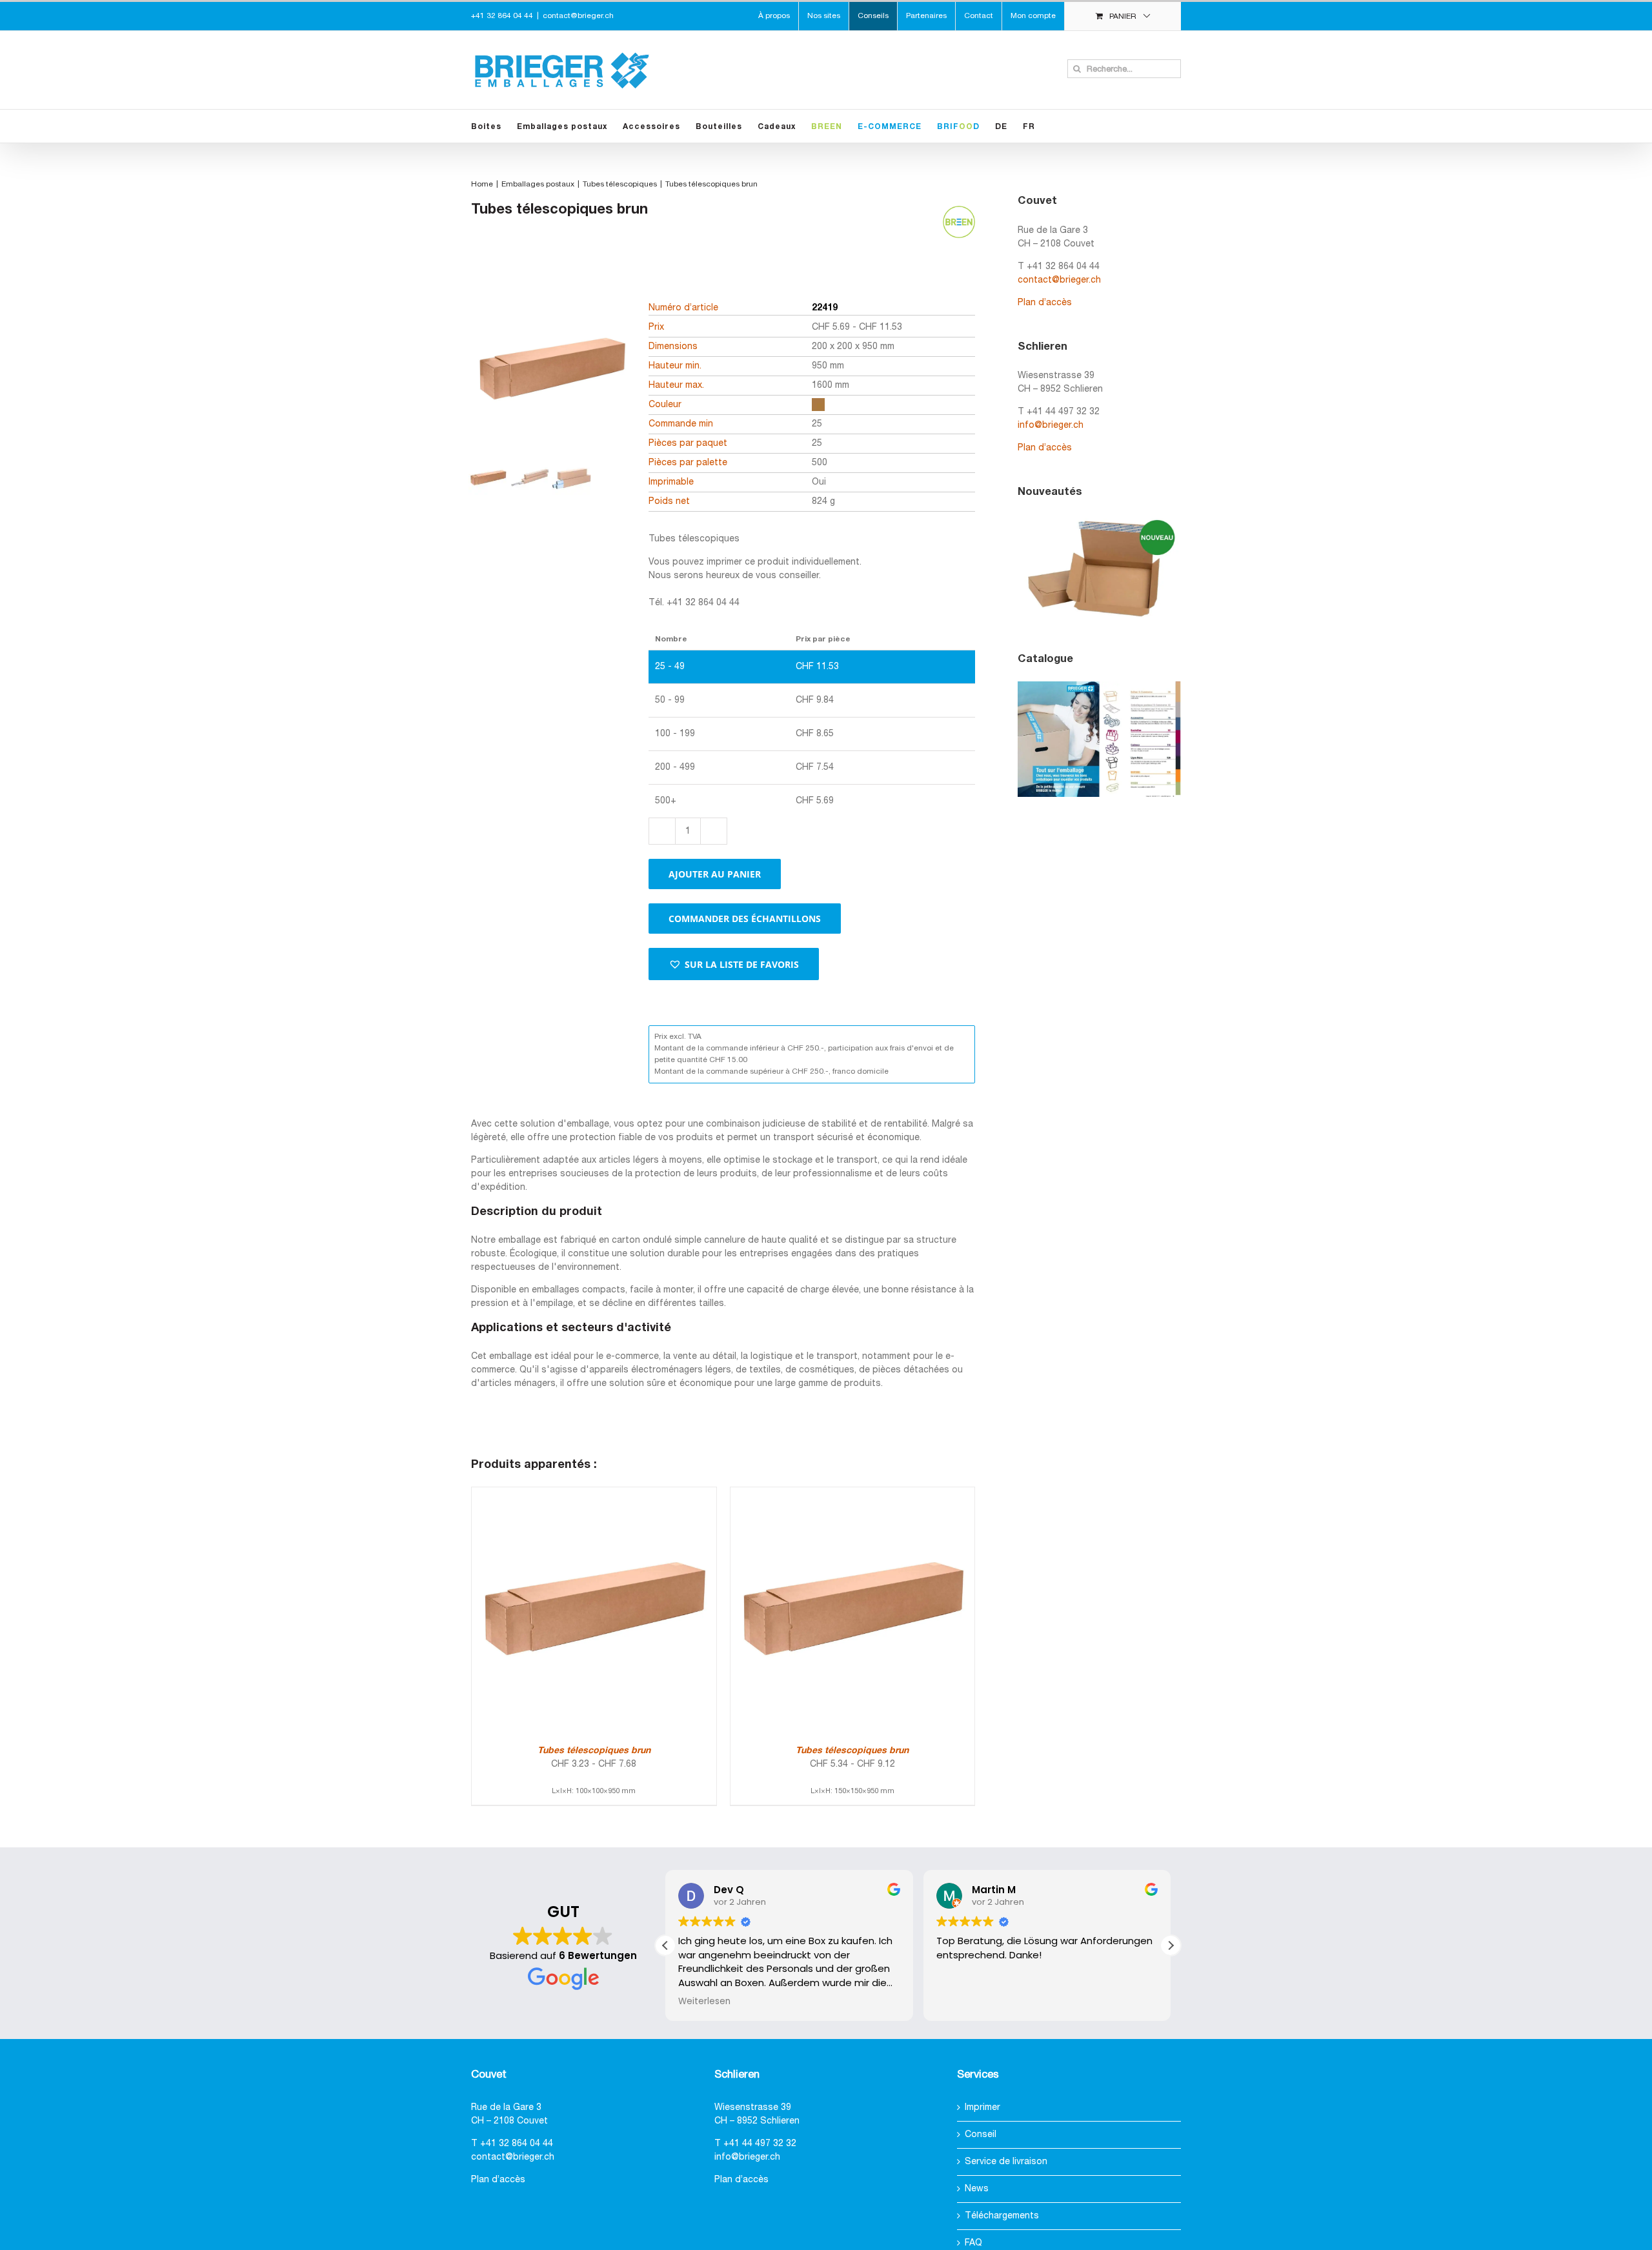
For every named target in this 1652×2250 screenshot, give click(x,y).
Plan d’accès (1045, 303)
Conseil (981, 2135)
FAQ (973, 2243)
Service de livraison (1006, 2162)
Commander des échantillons (745, 919)
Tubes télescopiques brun (594, 1751)
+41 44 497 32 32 (760, 2144)
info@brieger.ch (1051, 426)
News (977, 2189)
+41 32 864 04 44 (517, 2144)
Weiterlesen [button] (704, 2002)
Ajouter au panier (715, 874)
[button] (734, 964)
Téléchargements (1002, 2216)
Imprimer (982, 2108)
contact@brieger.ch (578, 16)
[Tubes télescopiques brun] (594, 1494)
